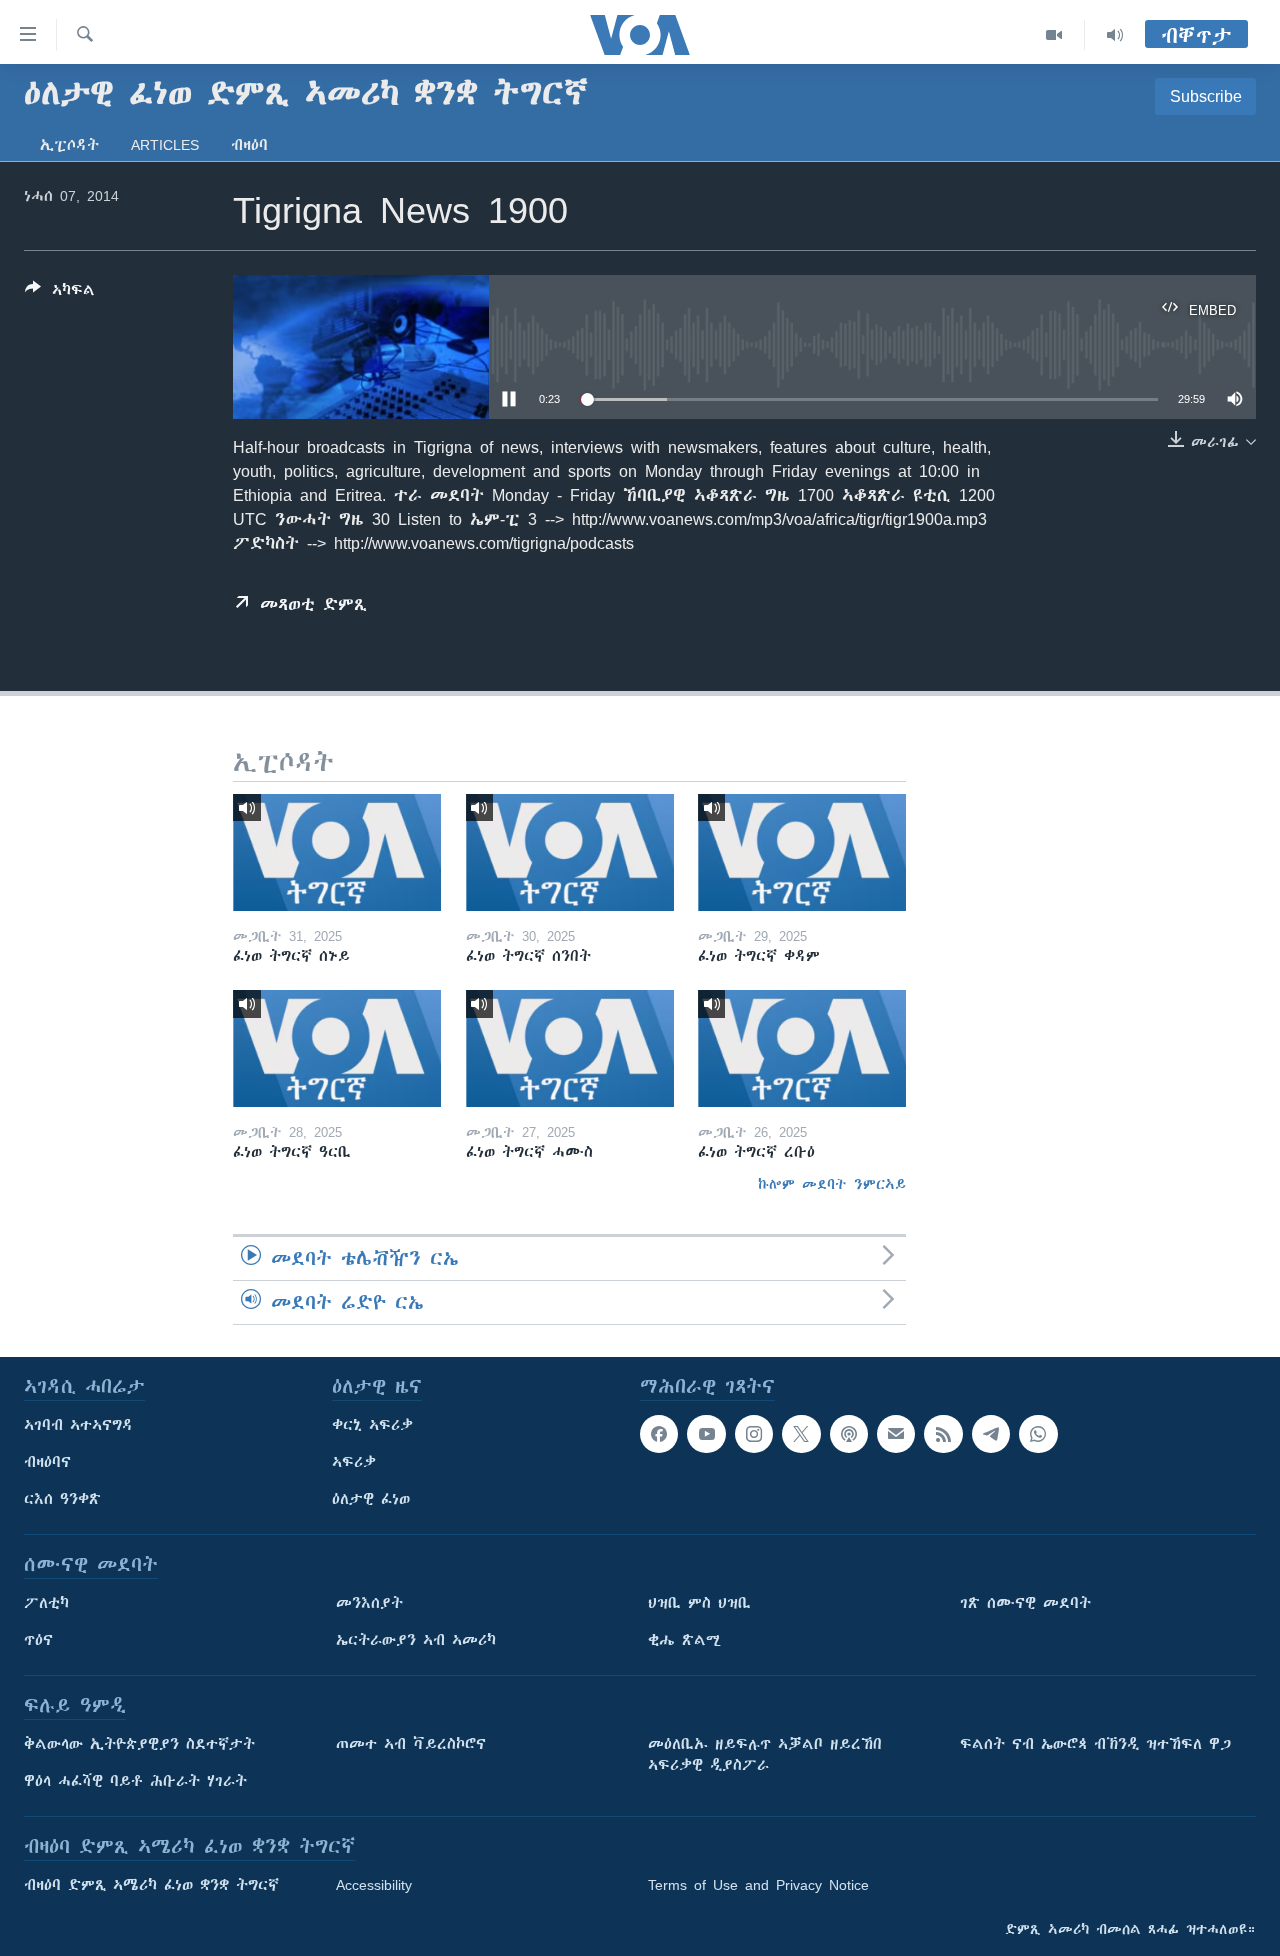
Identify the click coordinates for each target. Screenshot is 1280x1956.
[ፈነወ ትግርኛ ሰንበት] (570, 852)
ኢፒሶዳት (69, 145)
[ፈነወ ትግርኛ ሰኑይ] (337, 852)
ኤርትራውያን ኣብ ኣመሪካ (416, 1640)
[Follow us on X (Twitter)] (801, 1434)
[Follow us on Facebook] (659, 1434)
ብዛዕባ (249, 145)
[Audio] (1115, 35)
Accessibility (374, 1885)
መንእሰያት (369, 1603)
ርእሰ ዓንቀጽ (62, 1499)
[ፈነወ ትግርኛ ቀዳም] (802, 852)
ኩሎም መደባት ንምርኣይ (832, 1184)
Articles (165, 145)
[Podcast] (849, 1434)
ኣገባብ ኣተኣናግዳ (78, 1425)
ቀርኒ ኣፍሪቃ (372, 1425)
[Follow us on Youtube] (706, 1434)
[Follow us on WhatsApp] (1038, 1434)
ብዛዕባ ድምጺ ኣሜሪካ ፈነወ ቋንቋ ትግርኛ (151, 1885)
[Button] (60, 293)
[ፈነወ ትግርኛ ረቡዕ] (802, 1048)
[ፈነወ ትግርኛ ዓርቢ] (337, 1048)
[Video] (1054, 35)
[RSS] (943, 1434)
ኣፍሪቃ (354, 1462)
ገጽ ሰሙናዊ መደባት (1025, 1603)
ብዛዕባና (47, 1462)
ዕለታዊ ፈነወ (371, 1499)
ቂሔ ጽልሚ (684, 1640)
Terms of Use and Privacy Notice (758, 1885)
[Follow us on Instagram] (754, 1434)
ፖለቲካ (46, 1603)
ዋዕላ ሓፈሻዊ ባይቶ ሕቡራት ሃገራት (135, 1781)
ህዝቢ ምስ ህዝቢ (699, 1603)
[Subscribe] (896, 1434)
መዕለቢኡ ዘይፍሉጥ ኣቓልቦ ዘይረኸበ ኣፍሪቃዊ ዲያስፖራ (765, 1754)
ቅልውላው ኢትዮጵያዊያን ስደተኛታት (139, 1744)
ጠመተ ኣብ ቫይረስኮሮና (411, 1744)
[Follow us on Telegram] (991, 1434)
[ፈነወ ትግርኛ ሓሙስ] (570, 1048)
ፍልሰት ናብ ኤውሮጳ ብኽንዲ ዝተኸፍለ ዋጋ (1095, 1744)
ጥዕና (38, 1640)
